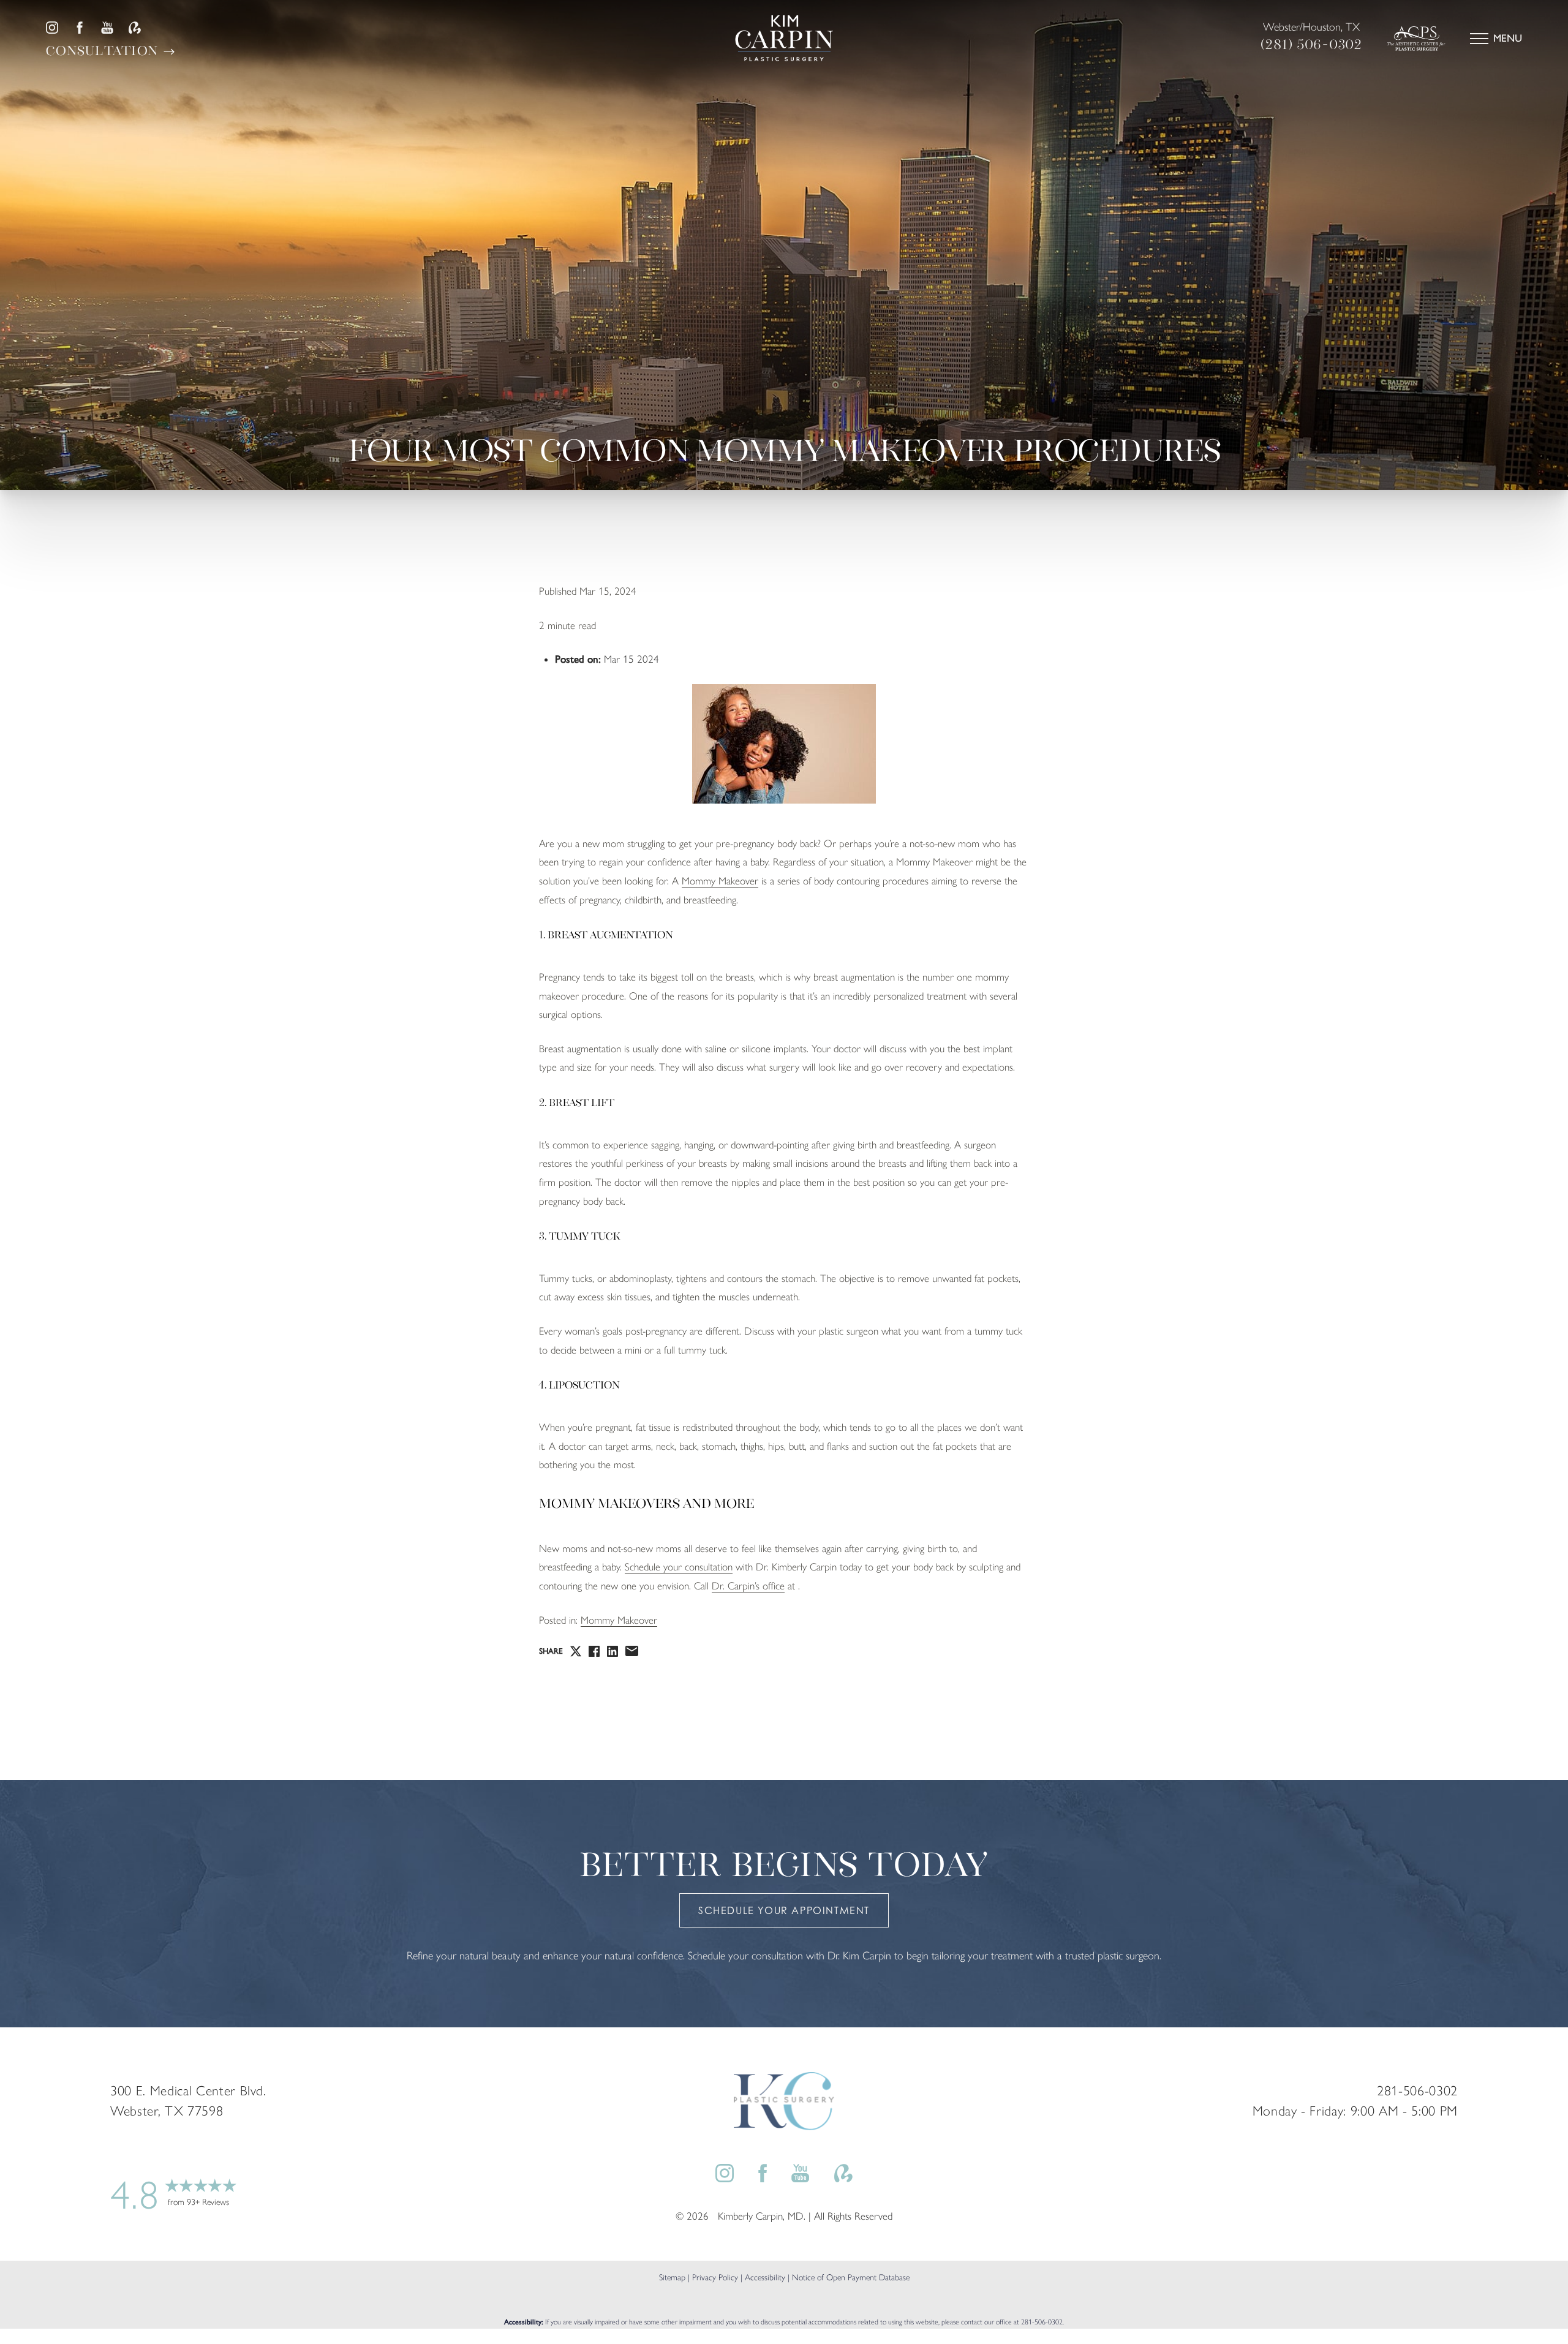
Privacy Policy (715, 2278)
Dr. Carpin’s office (748, 1586)
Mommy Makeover (720, 881)
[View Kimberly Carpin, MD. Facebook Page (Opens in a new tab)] (80, 28)
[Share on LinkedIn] (612, 1651)
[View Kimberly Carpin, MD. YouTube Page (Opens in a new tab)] (107, 28)
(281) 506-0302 (1312, 44)
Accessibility (765, 2278)
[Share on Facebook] (594, 1651)
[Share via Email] (632, 1651)
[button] (1479, 39)
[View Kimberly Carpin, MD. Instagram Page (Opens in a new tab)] (52, 28)
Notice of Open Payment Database (851, 2278)
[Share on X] (576, 1651)
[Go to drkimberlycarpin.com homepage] (784, 38)
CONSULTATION (104, 51)
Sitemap (672, 2278)
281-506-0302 (1042, 2322)
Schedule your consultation (679, 1567)
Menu (1508, 38)
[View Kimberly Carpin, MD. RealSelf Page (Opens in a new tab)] (135, 28)
